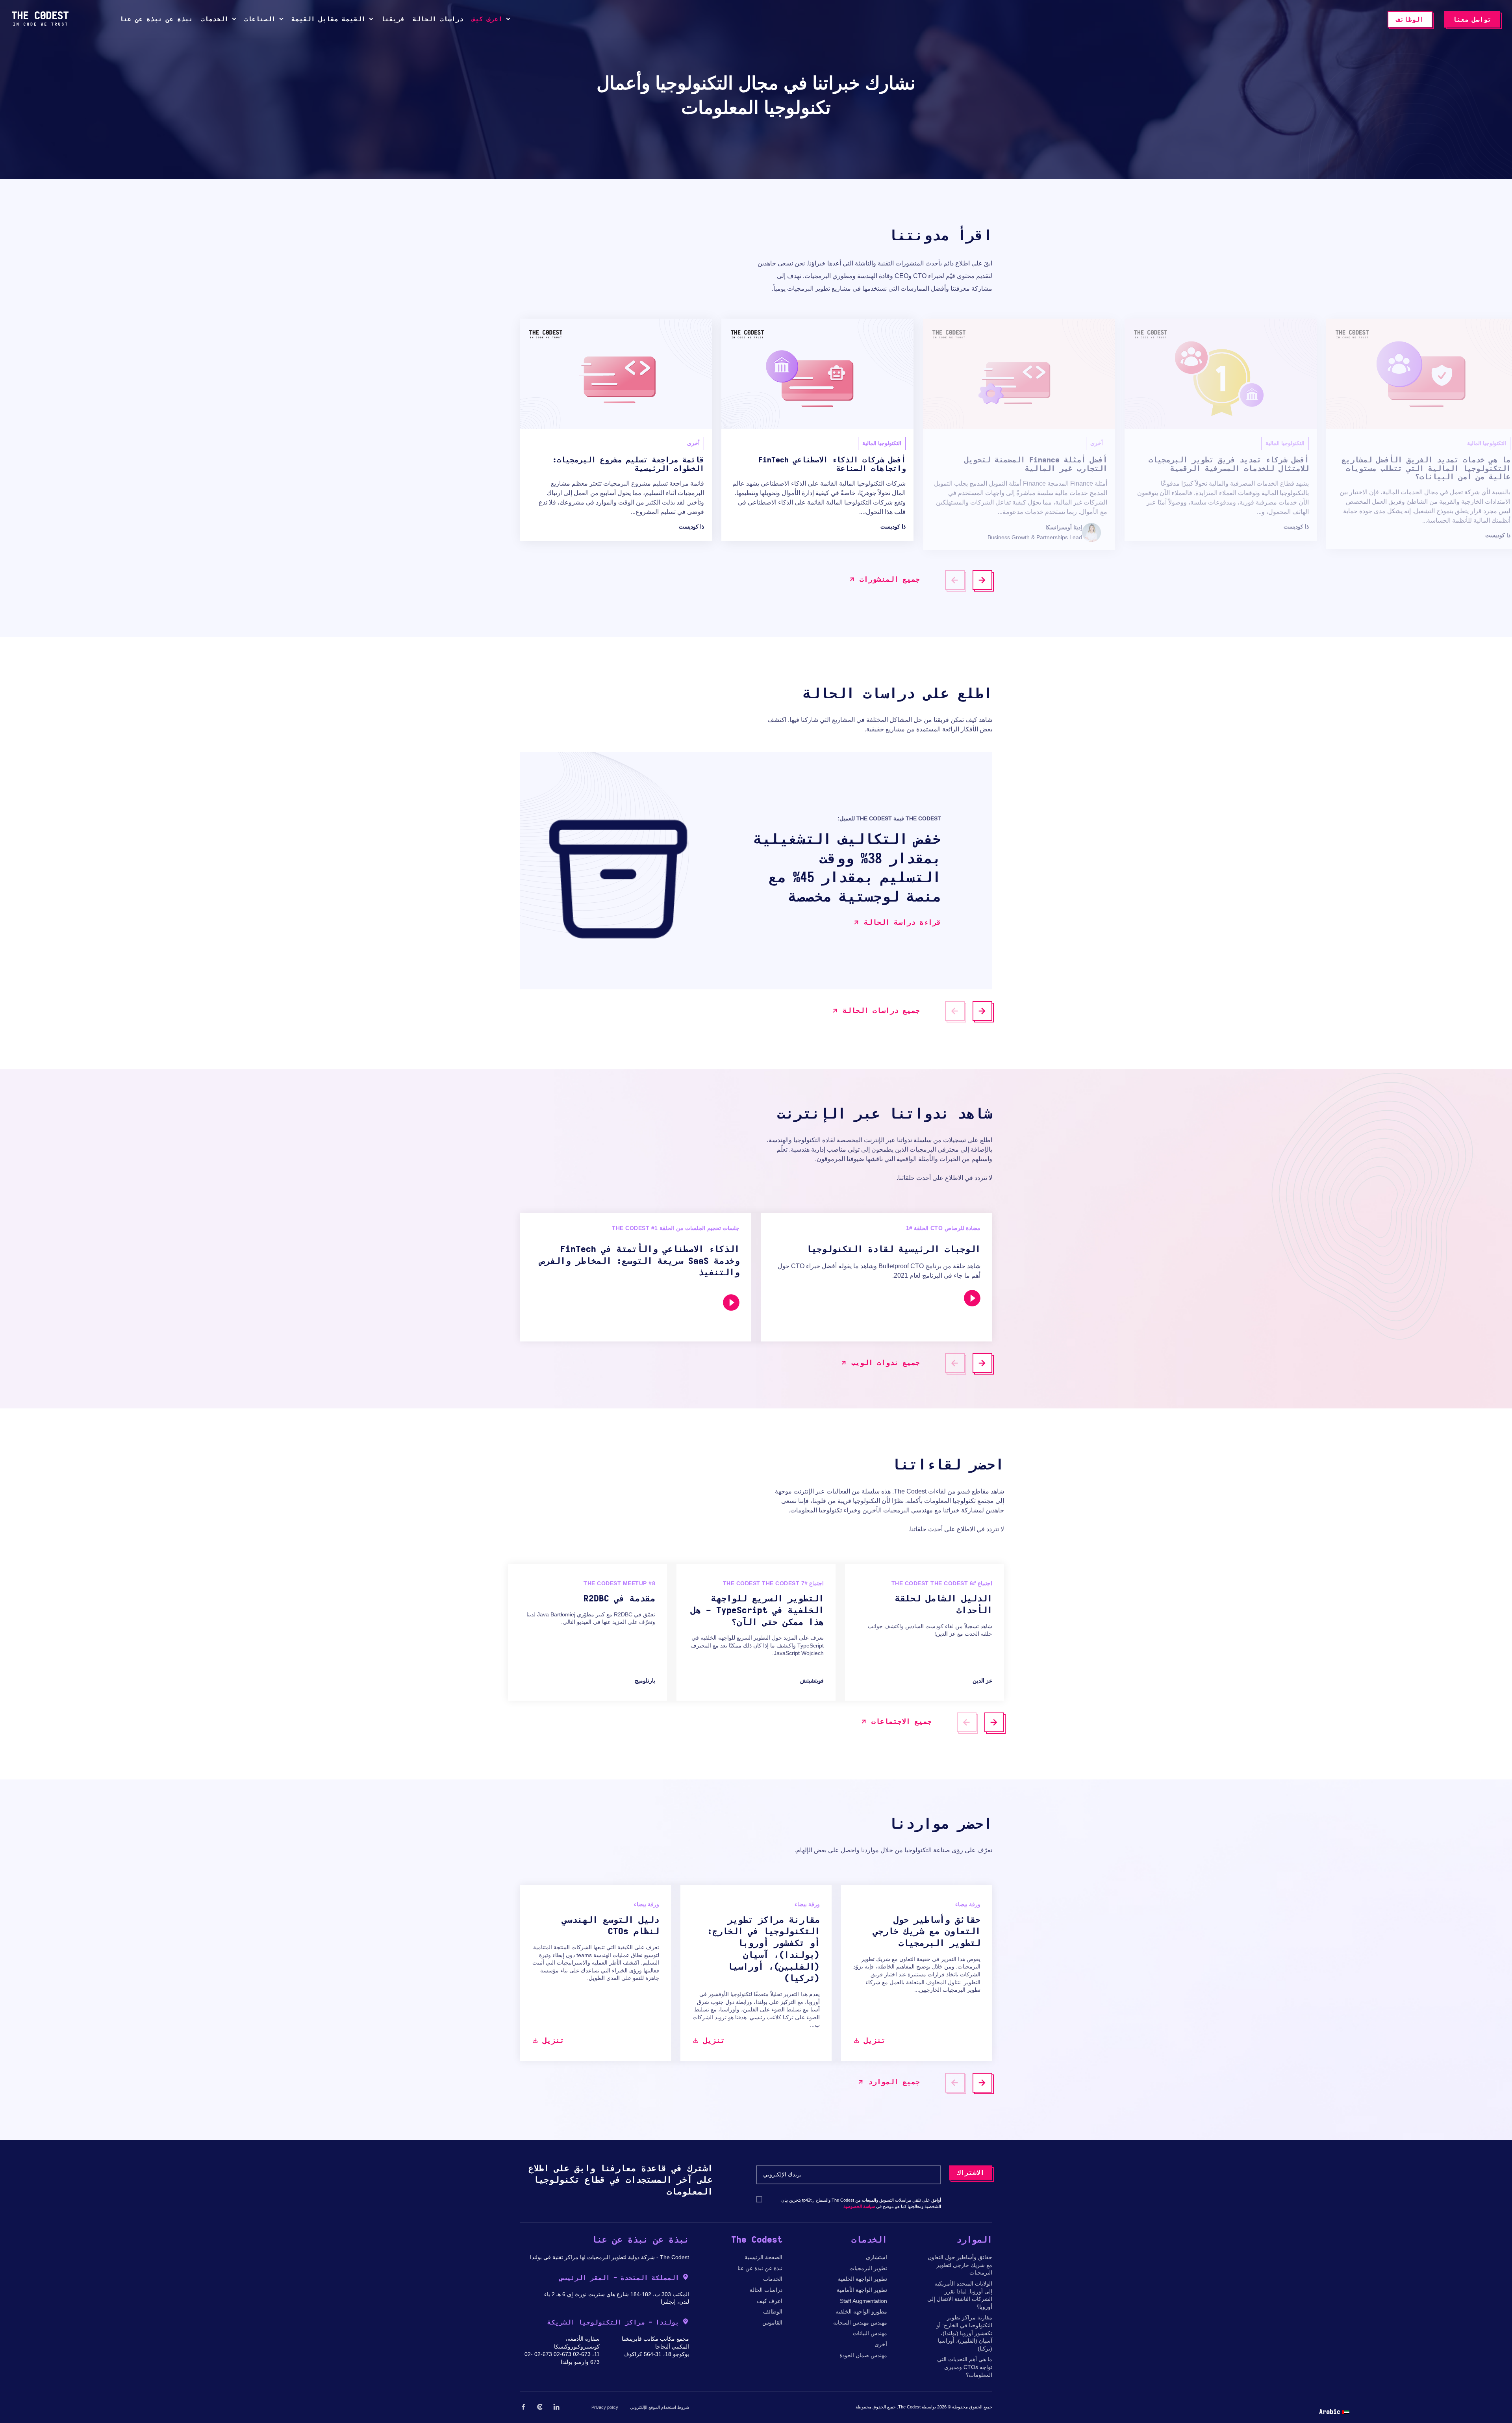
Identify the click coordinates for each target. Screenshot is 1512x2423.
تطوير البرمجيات (868, 2268)
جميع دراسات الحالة (881, 1011)
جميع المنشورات (890, 580)
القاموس (772, 2323)
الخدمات (773, 2279)
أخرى (881, 2344)
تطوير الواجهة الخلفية (863, 2279)
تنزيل (553, 2041)
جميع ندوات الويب (886, 1363)
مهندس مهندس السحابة (860, 2323)
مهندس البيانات (870, 2333)
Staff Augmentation (863, 2301)
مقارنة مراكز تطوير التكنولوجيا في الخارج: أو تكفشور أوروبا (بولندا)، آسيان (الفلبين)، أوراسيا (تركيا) (964, 2333)
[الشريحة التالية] (982, 580)
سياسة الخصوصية (859, 2206)
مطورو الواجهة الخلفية (861, 2312)
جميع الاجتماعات (901, 1722)
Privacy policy (605, 2407)
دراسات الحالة (766, 2290)
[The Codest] (40, 24)
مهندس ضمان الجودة (863, 2355)
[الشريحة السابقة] (955, 580)
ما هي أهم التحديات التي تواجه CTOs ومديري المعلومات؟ (965, 2367)
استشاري (876, 2257)
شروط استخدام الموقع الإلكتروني (660, 2407)
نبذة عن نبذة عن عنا (760, 2268)
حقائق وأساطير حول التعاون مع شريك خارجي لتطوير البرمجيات (960, 2265)
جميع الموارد (894, 2082)
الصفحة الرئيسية (763, 2257)
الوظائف (773, 2312)
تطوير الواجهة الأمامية (862, 2290)
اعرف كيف (770, 2301)
